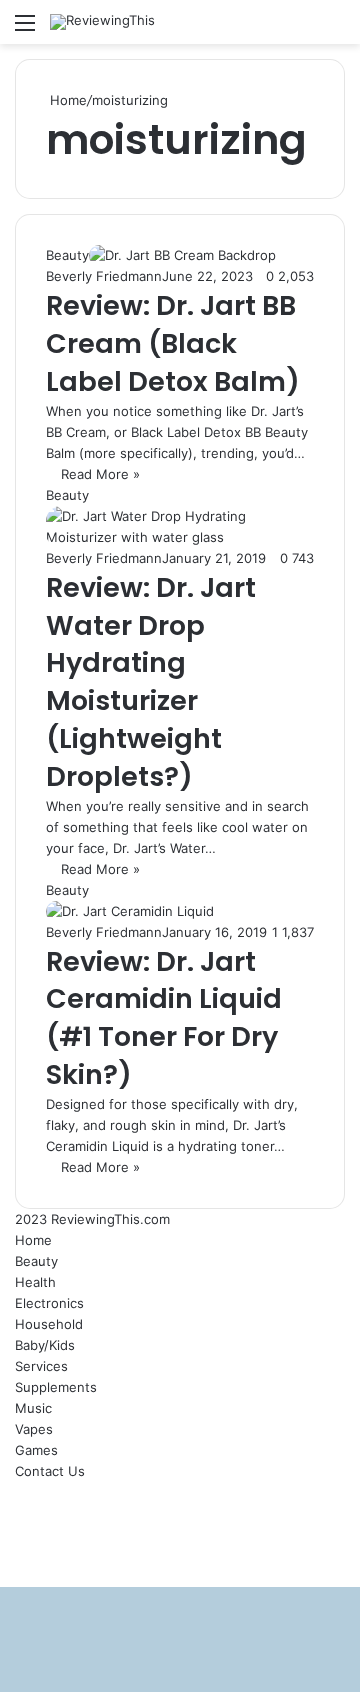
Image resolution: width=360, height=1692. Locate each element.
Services (41, 1366)
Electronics (49, 1303)
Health (35, 1282)
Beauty (36, 1261)
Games (36, 1450)
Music (33, 1408)
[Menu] (25, 29)
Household (49, 1324)
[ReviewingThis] (102, 22)
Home (66, 100)
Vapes (34, 1429)
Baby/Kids (45, 1345)
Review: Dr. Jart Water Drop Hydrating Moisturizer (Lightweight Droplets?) (151, 682)
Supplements (56, 1387)
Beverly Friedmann (104, 276)
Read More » (100, 474)
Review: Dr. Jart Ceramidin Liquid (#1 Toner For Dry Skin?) (164, 1018)
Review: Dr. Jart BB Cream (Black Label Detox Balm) (173, 343)
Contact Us (50, 1471)
